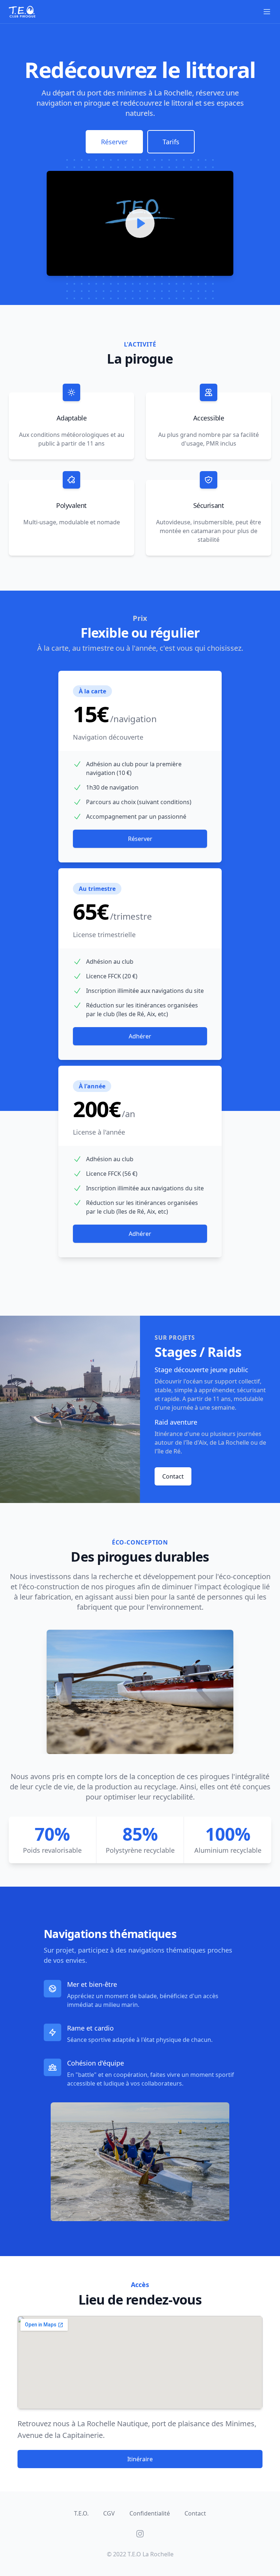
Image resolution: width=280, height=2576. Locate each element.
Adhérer (140, 1036)
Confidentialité (150, 2513)
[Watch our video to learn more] (140, 223)
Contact (173, 1476)
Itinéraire (140, 2459)
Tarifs (171, 142)
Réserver (114, 142)
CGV (109, 2513)
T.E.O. (81, 2513)
